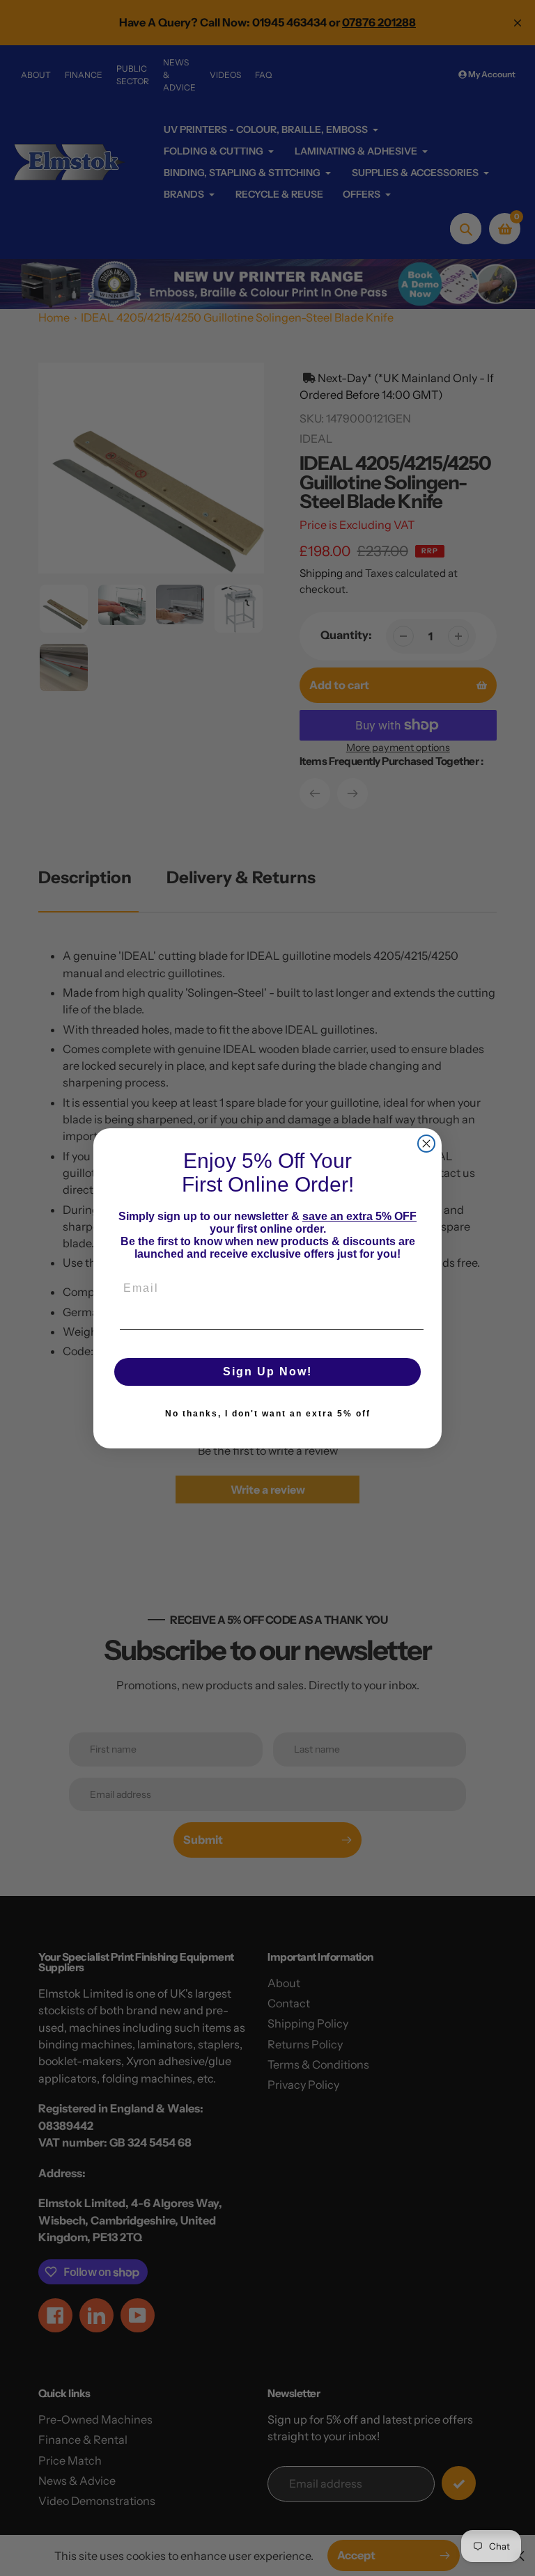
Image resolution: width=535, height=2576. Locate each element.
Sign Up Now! (267, 1372)
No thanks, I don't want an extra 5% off (268, 1414)
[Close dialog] (426, 1144)
